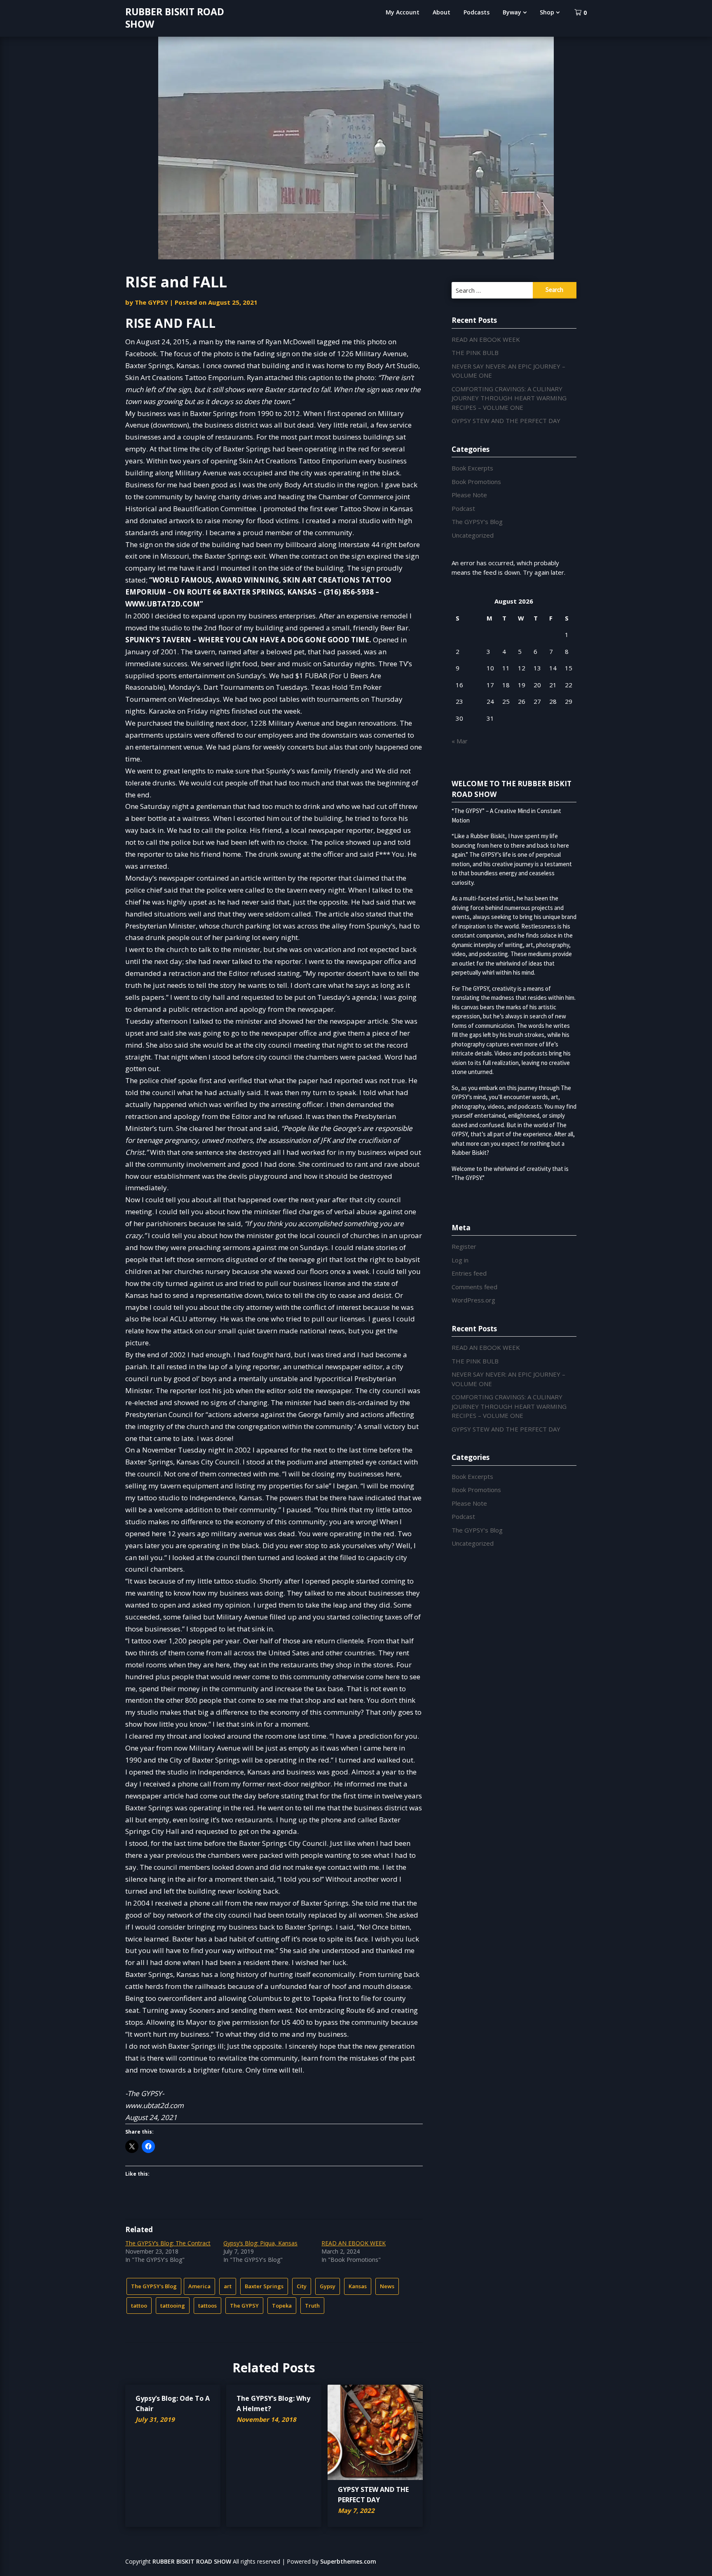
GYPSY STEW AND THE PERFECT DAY (506, 421)
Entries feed (469, 1273)
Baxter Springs (264, 2286)
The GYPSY (151, 302)
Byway (512, 12)
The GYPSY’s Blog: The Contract (168, 2243)
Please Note (469, 495)
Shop (547, 12)
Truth (312, 2306)
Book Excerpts (472, 468)
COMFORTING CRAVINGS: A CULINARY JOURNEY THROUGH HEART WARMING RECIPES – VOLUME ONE (509, 398)
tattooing (173, 2306)
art (228, 2286)
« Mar (460, 741)
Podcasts (477, 12)
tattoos (207, 2306)
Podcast (463, 508)
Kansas (358, 2286)
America (199, 2286)
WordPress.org (473, 1300)
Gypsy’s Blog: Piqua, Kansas (260, 2243)
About (441, 12)
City (302, 2286)
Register (464, 1246)
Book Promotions (476, 482)
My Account (403, 12)
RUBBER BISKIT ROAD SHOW (175, 18)
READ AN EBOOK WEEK (354, 2243)
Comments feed (474, 1287)
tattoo (139, 2306)
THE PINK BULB (475, 353)
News (387, 2286)
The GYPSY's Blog (154, 2286)
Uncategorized (473, 535)
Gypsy (328, 2286)
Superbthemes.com (348, 2561)
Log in (460, 1260)
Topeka (282, 2306)
